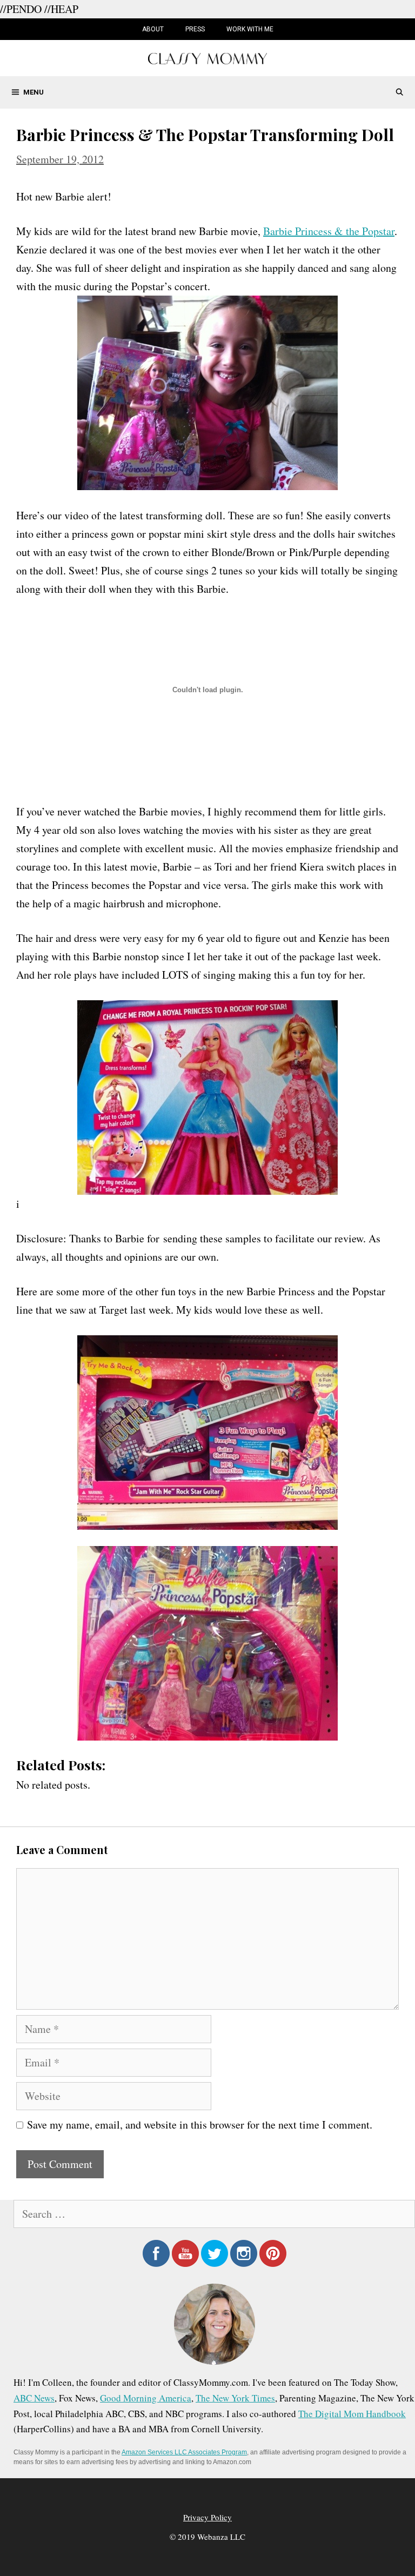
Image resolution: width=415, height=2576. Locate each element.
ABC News (34, 2398)
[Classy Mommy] (207, 57)
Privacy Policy (207, 2517)
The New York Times (235, 2398)
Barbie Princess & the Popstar (329, 231)
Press (195, 29)
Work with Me (250, 29)
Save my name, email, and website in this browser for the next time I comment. (200, 2125)
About (153, 29)
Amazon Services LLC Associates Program (184, 2452)
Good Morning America (146, 2398)
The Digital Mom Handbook (352, 2414)
